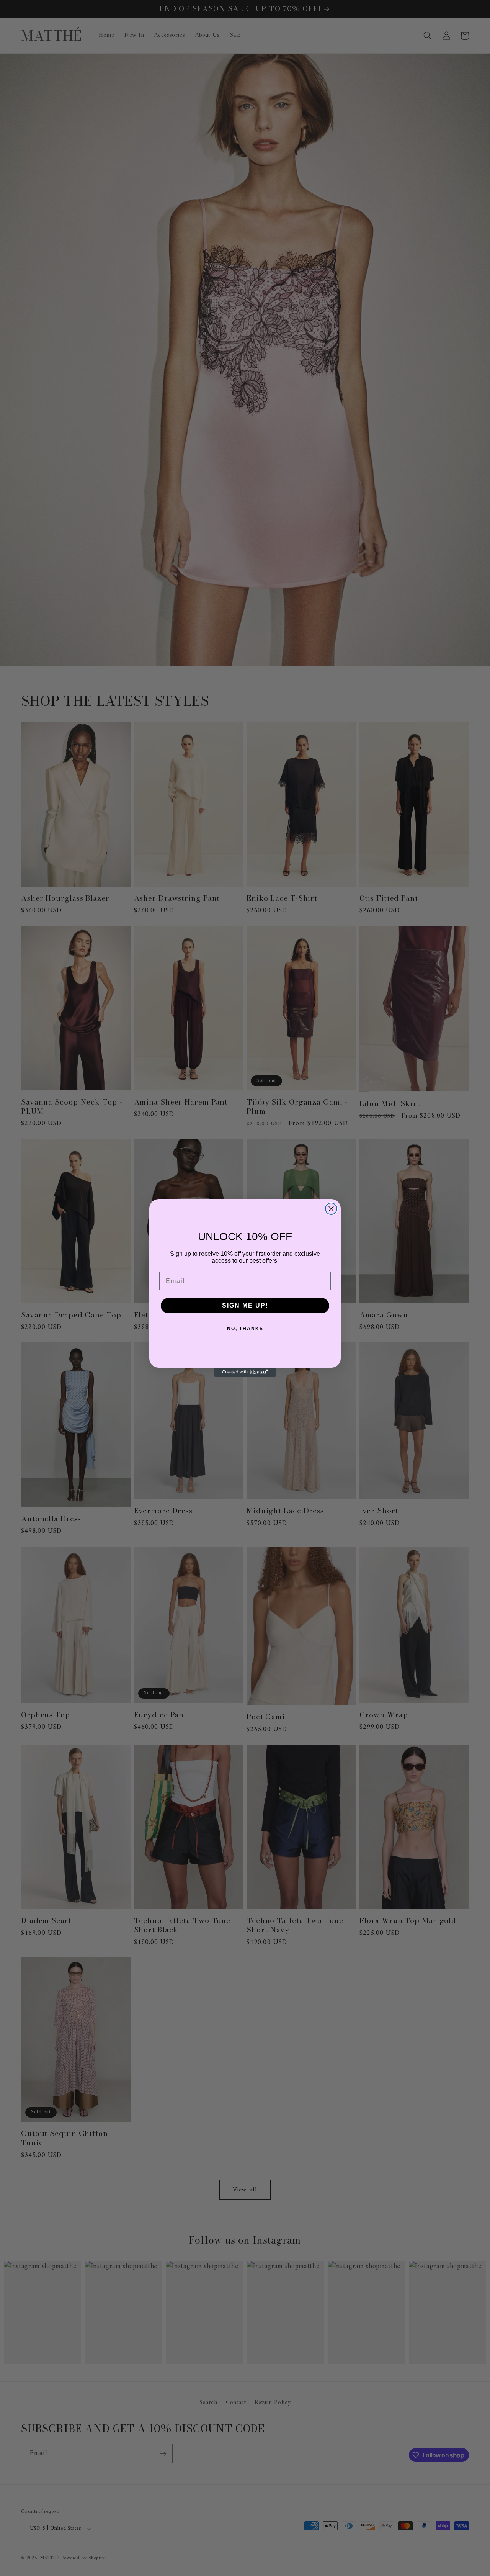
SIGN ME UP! (245, 1305)
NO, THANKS (245, 1329)
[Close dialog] (331, 1209)
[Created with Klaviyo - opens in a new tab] (245, 1372)
